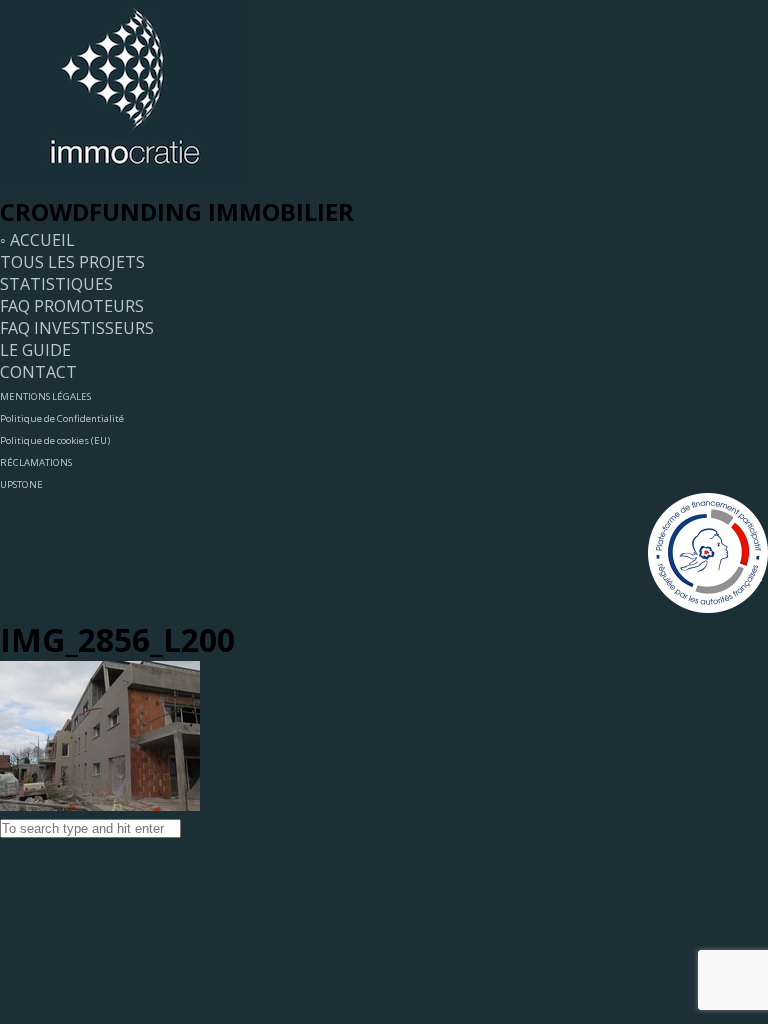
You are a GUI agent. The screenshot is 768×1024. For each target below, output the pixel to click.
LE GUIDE (35, 350)
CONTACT (38, 372)
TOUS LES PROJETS (72, 262)
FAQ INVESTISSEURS (77, 328)
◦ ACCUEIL (37, 240)
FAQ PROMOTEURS (72, 306)
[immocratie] (125, 184)
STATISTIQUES (56, 284)
